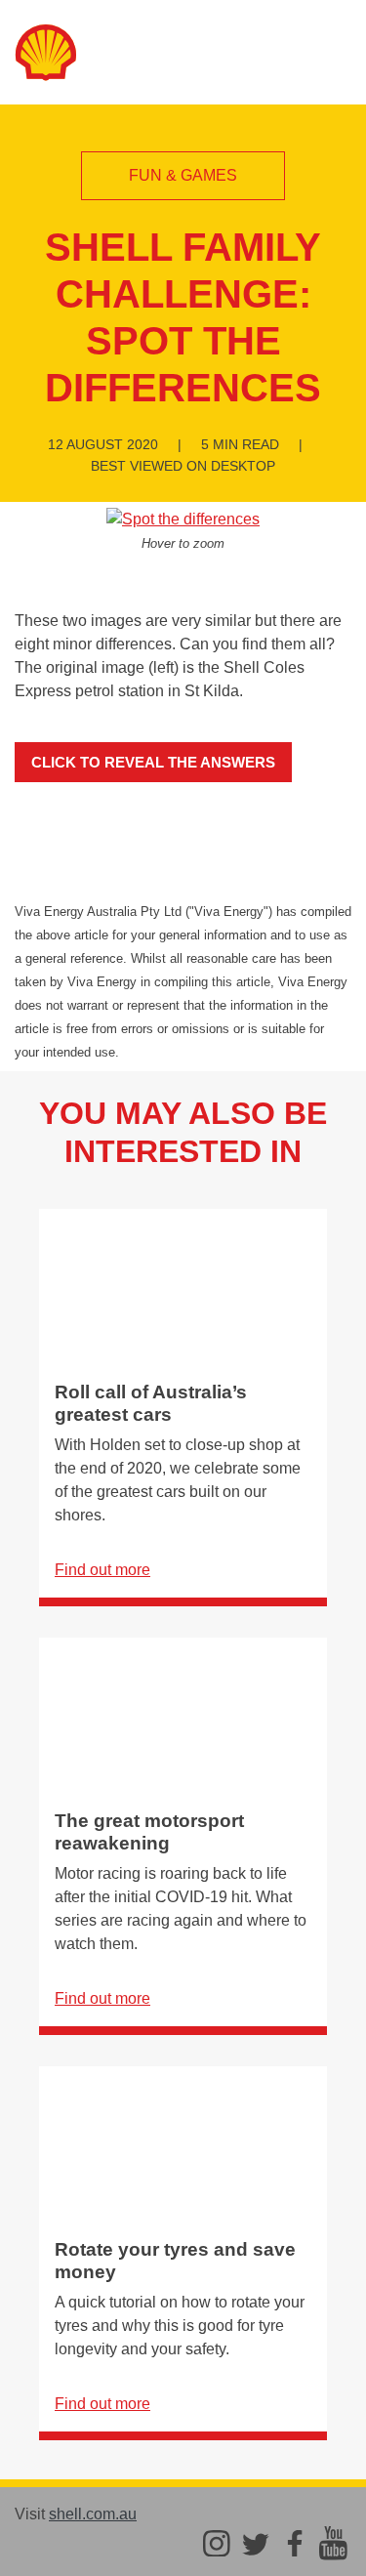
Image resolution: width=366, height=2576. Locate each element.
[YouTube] (333, 2542)
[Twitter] (256, 2542)
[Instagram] (217, 2542)
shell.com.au (93, 2514)
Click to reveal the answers (153, 762)
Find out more (102, 1570)
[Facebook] (295, 2542)
